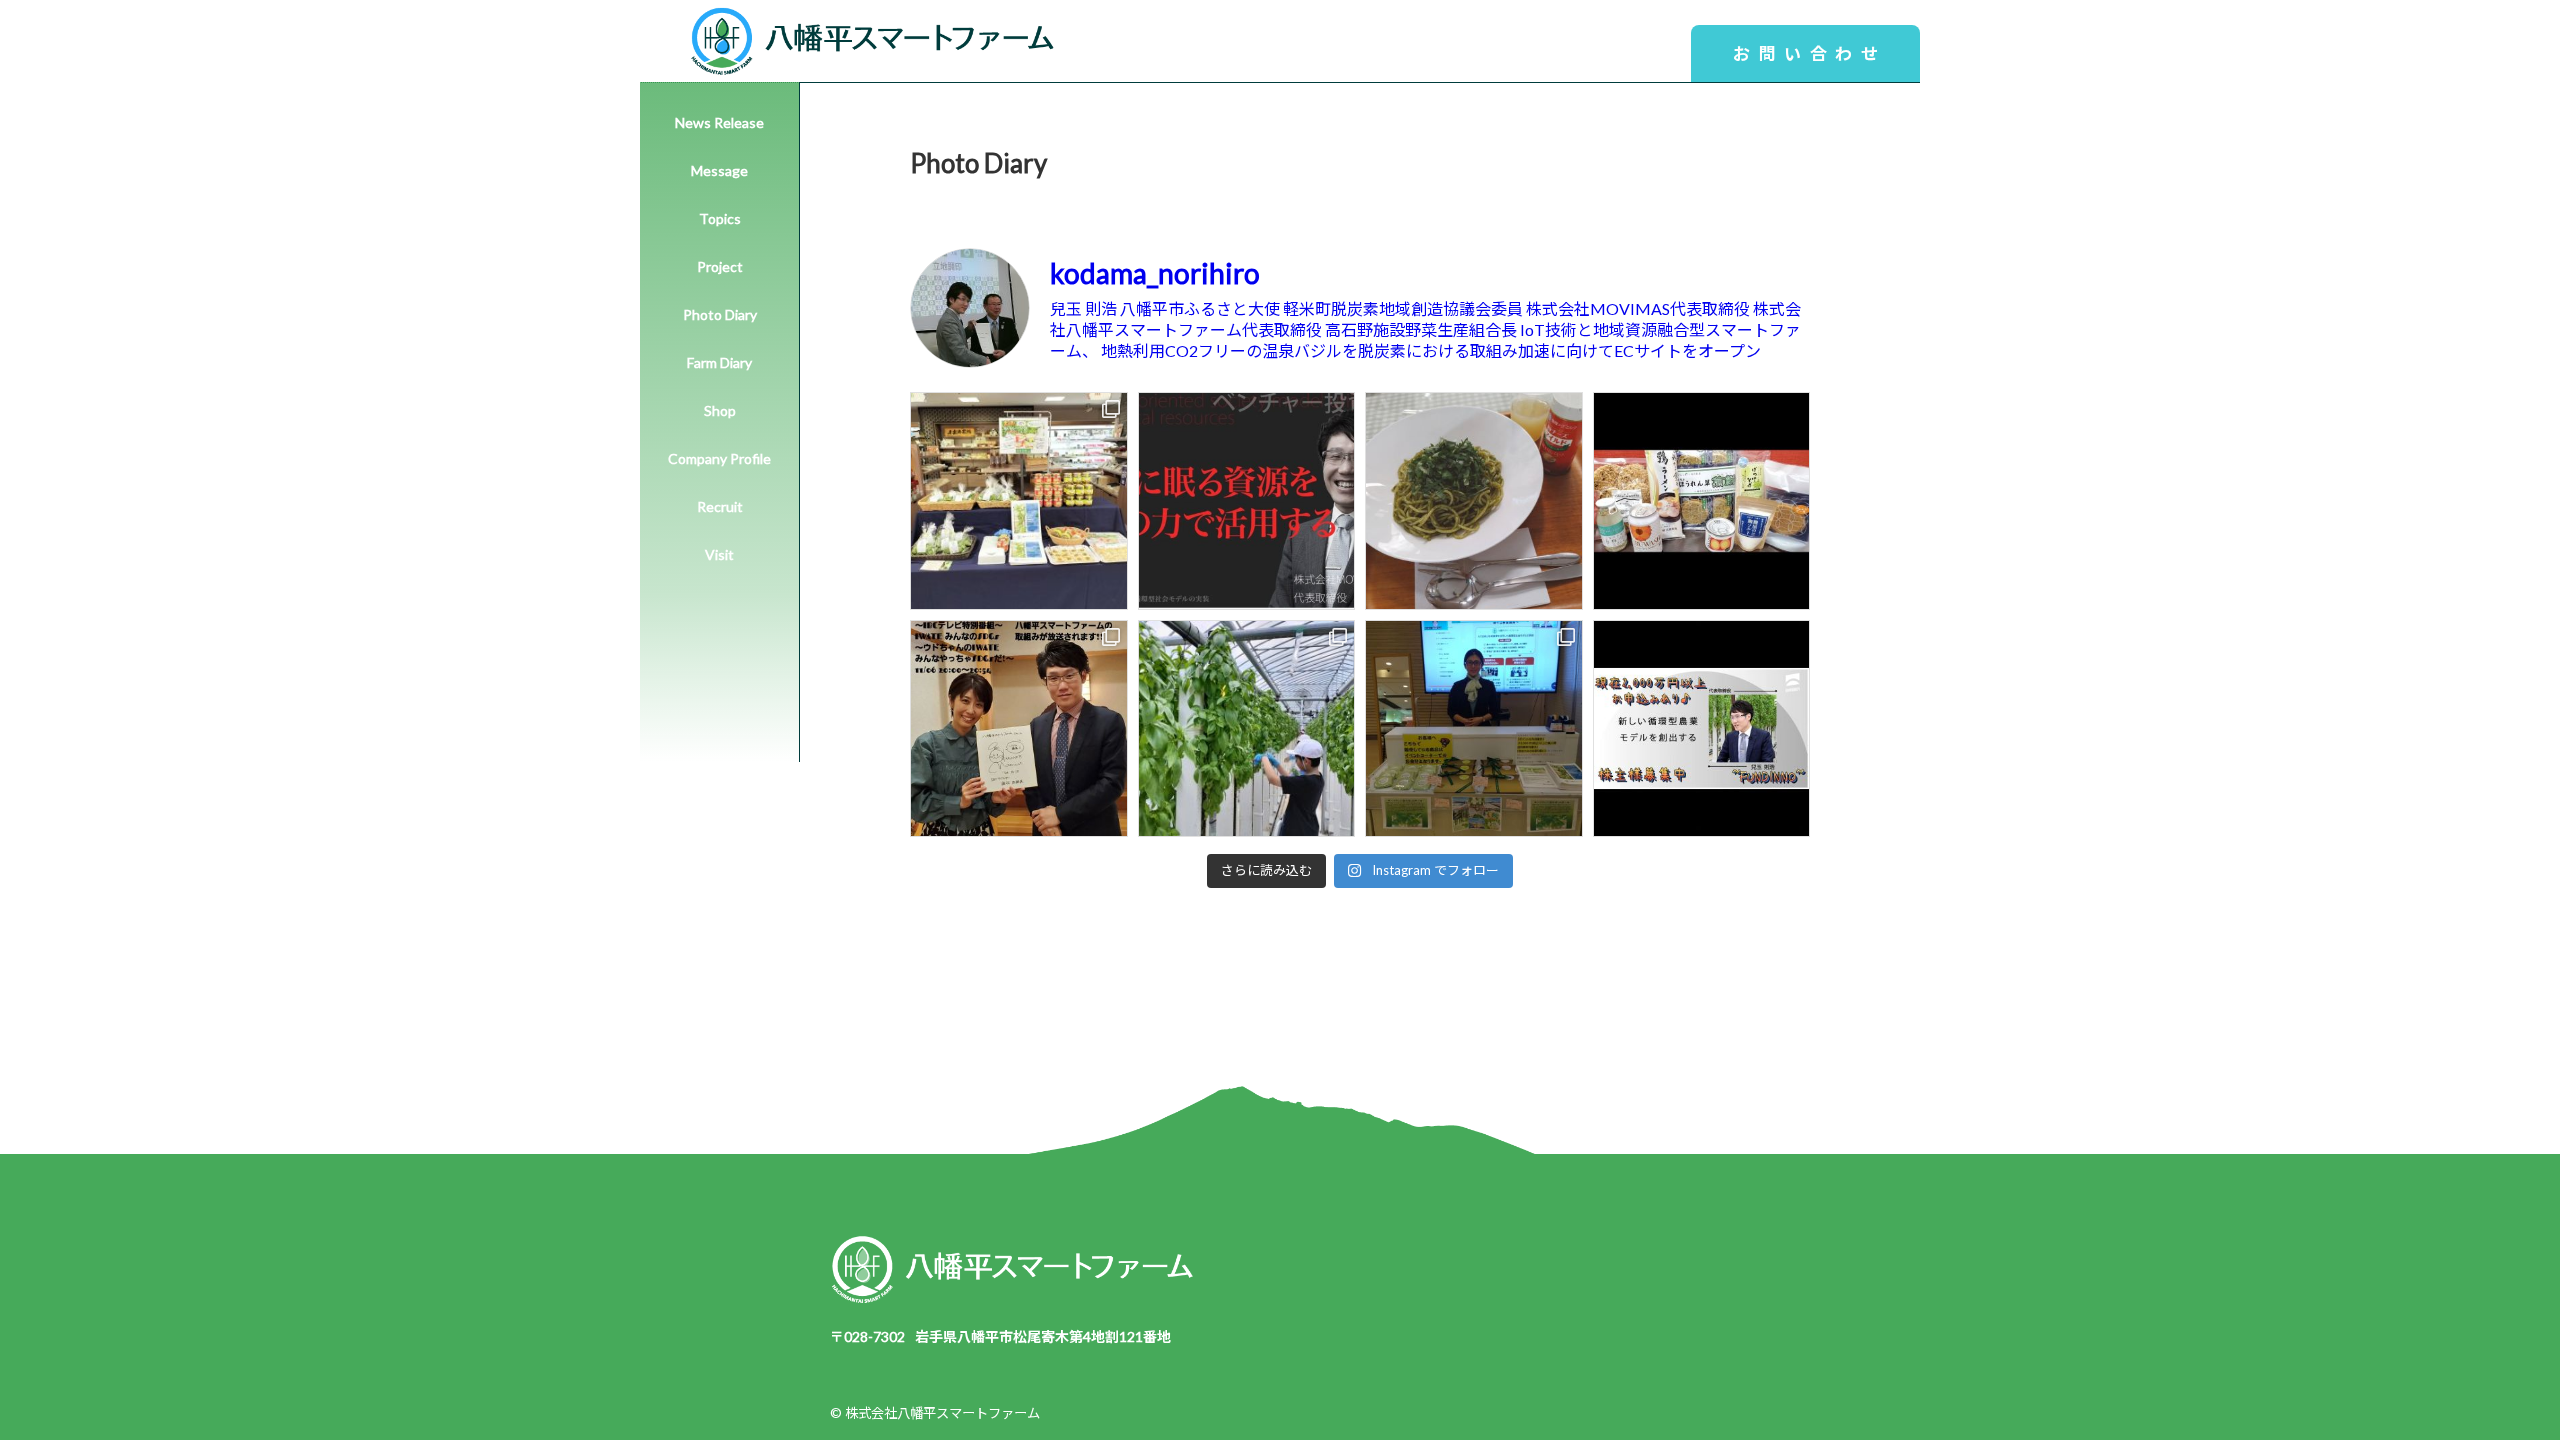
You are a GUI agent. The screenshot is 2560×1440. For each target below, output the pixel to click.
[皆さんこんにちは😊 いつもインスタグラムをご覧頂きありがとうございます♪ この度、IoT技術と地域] (1019, 729)
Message (719, 170)
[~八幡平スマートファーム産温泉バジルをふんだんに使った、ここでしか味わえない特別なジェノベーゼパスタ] (1474, 501)
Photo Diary (720, 314)
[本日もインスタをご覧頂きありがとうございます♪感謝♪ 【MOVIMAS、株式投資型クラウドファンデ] (1702, 729)
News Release (719, 122)
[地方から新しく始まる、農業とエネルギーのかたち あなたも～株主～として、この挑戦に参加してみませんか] (1247, 501)
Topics (720, 218)
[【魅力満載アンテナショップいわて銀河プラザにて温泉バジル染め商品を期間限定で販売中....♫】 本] (1474, 729)
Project (720, 266)
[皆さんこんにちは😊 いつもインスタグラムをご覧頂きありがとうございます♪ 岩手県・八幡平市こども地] (1247, 729)
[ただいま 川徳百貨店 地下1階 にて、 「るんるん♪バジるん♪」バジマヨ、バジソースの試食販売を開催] (1019, 501)
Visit (719, 554)
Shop (720, 410)
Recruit (720, 506)
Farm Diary (719, 362)
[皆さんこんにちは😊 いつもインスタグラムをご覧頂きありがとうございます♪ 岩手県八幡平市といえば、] (1702, 501)
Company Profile (719, 458)
